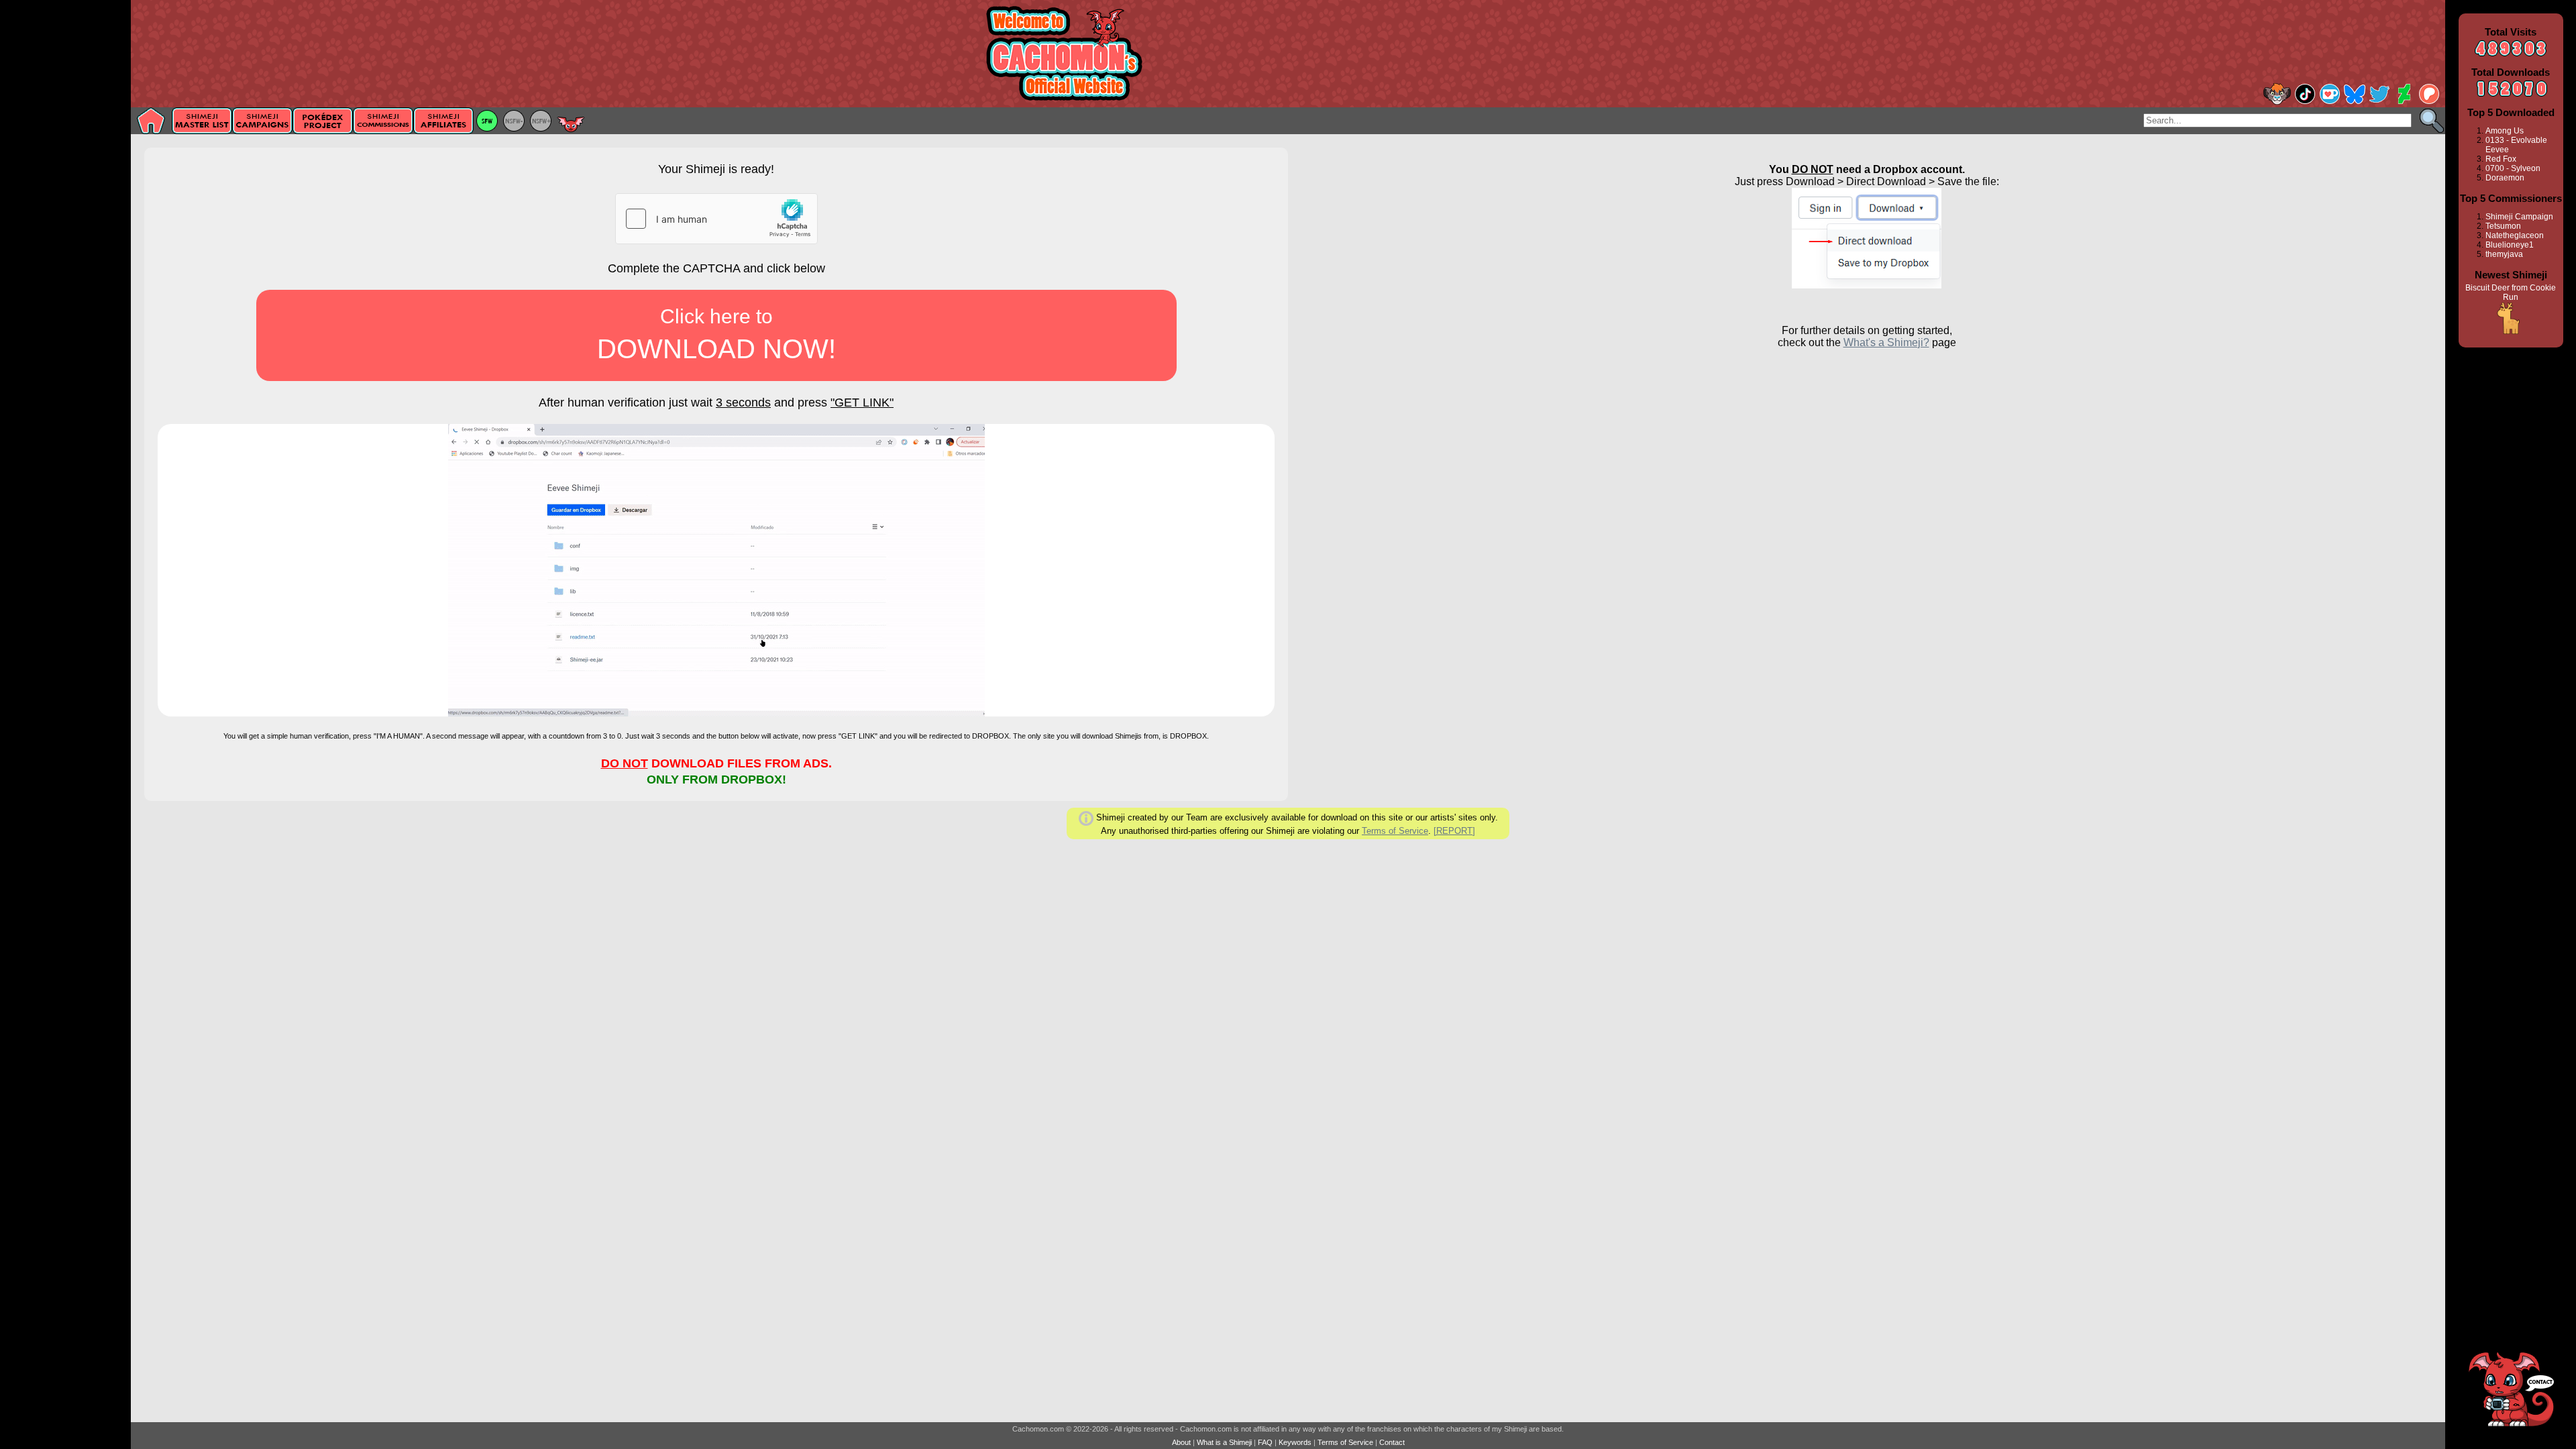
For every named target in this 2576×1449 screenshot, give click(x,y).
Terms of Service (1395, 831)
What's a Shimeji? (1886, 342)
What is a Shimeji (1224, 1442)
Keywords (1295, 1442)
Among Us (2505, 131)
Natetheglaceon (2515, 235)
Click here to (716, 334)
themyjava (2504, 254)
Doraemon (2505, 178)
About (1181, 1442)
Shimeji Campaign (2519, 217)
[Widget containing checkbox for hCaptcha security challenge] (716, 219)
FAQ (1265, 1442)
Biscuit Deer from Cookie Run (2511, 292)
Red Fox (2501, 159)
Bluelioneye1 (2510, 245)
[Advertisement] (65, 213)
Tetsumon (2503, 226)
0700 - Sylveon (2513, 168)
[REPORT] (1454, 831)
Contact (1392, 1442)
